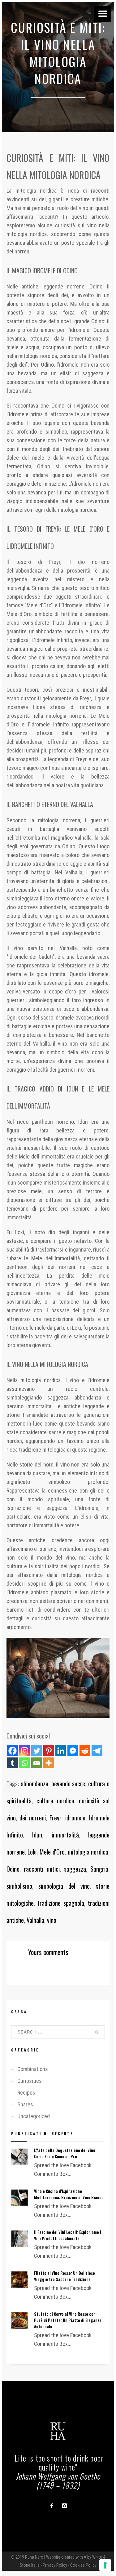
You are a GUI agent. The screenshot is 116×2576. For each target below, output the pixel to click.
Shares (25, 2104)
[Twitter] (37, 1751)
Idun (37, 1835)
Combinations (33, 2069)
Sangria (99, 1869)
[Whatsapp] (25, 1763)
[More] (49, 1763)
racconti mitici (42, 1869)
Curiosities (30, 2081)
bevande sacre (68, 1784)
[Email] (37, 1763)
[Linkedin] (61, 1751)
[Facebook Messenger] (73, 1751)
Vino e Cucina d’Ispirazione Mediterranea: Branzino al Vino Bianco (69, 2194)
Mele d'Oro (52, 1852)
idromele (75, 1818)
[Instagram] (25, 1751)
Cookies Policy (83, 2565)
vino (52, 1920)
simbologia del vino (64, 1886)
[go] (97, 2032)
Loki (32, 1852)
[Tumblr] (13, 1763)
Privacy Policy (55, 2565)
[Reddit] (85, 1751)
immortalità (65, 1835)
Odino (13, 1869)
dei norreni (33, 1818)
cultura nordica (55, 1801)
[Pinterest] (49, 1751)
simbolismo (19, 1886)
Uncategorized (34, 2116)
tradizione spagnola (61, 1903)
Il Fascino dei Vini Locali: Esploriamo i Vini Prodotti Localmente (68, 2235)
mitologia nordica (88, 1852)
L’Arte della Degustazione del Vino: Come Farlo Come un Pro (65, 2153)
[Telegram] (97, 1751)
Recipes (26, 2093)
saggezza (75, 1869)
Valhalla (35, 1920)
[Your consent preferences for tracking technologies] (105, 2565)
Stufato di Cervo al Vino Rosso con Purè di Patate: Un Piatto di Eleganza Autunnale (68, 2320)
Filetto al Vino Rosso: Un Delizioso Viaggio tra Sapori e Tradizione (64, 2276)
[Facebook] (13, 1751)
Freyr (55, 1818)
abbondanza (34, 1784)
